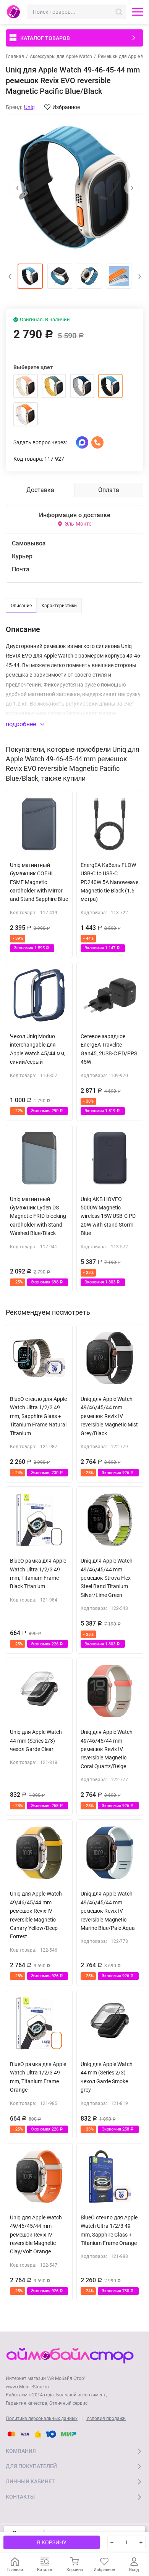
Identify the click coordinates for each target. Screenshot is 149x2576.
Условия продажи (106, 2418)
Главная (15, 56)
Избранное (66, 107)
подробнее (22, 724)
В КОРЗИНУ (52, 2542)
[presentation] (17, 188)
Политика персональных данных (42, 2418)
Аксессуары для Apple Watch (61, 56)
